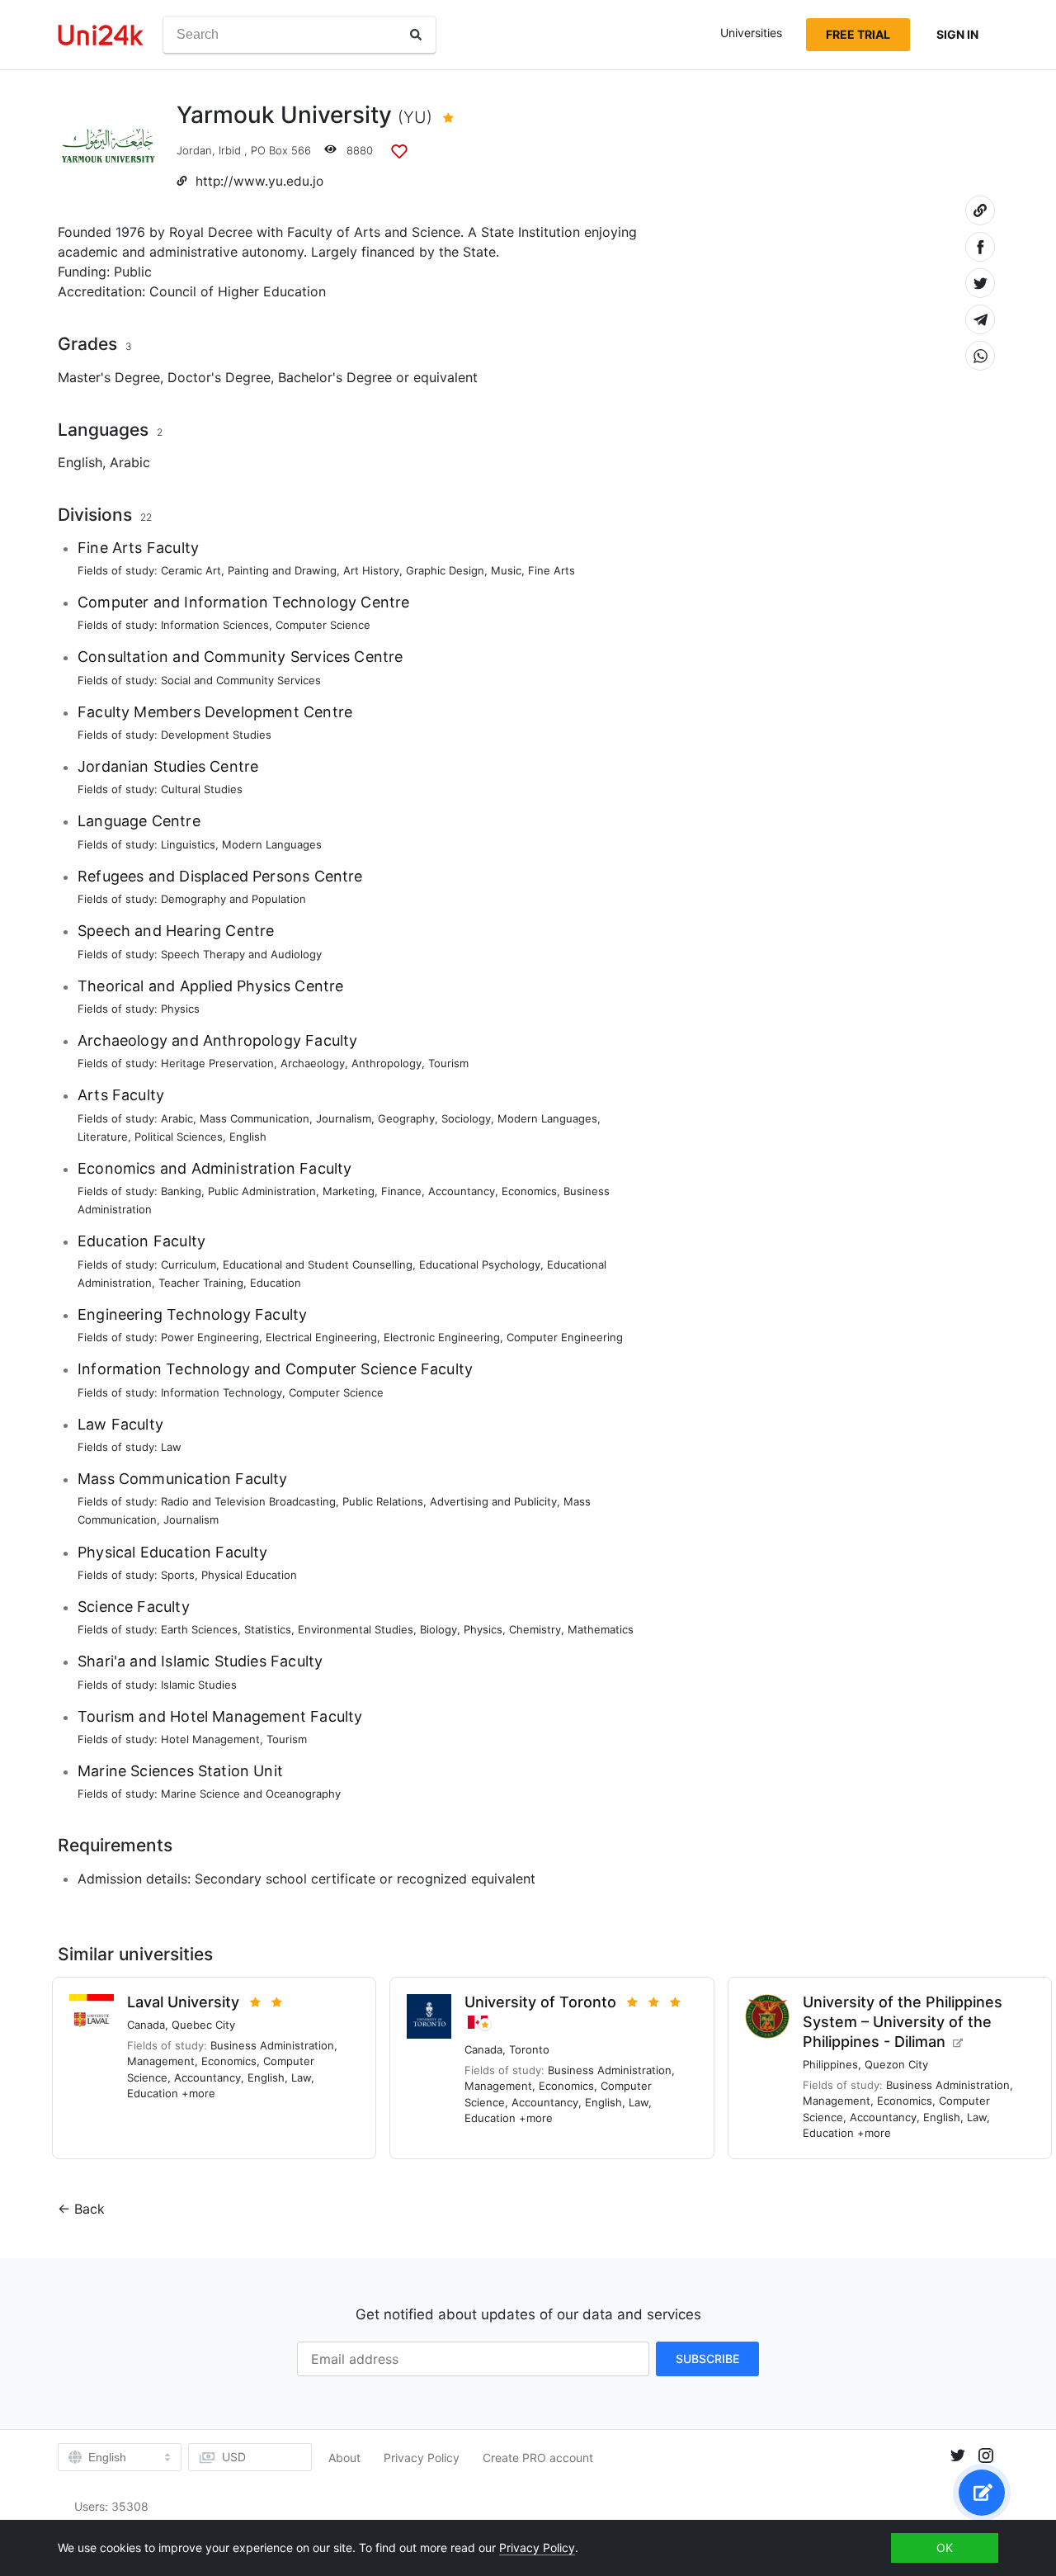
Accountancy (462, 1191)
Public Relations (383, 1501)
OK (945, 2548)
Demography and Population (233, 899)
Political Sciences (179, 1137)
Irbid (230, 150)
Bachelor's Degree (335, 377)
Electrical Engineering (321, 1337)
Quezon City (896, 2064)
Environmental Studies (356, 1629)
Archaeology (313, 1063)
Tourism (448, 1063)
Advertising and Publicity (493, 1501)
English (80, 462)
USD (234, 2457)
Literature (103, 1137)
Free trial (858, 34)
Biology (438, 1629)
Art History (371, 570)
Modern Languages (272, 844)
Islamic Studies (199, 1685)
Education (276, 1283)
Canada (146, 2025)
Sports (178, 1575)
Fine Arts (552, 570)
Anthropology (387, 1063)
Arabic (130, 462)
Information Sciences (215, 625)
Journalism (344, 1118)
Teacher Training (201, 1283)
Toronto (529, 2049)
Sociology (466, 1118)
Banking (181, 1191)
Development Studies (216, 735)
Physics (180, 1009)
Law (171, 1447)
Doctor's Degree (219, 377)
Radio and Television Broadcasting (248, 1501)
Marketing (349, 1191)
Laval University (183, 2002)
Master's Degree (109, 377)
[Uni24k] (101, 35)
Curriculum (189, 1264)
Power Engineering (210, 1337)
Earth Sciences (199, 1629)
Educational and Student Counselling (318, 1264)
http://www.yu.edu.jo (259, 181)
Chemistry (535, 1629)
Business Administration (272, 2045)
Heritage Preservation (217, 1063)
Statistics (268, 1629)
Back (90, 2209)
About (344, 2458)
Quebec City (203, 2025)
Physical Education (249, 1575)
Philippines (830, 2064)
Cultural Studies (202, 789)
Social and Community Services (241, 680)
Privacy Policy (422, 2458)
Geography (406, 1118)
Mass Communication (255, 1118)
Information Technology (222, 1392)
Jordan (194, 150)
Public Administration (262, 1191)
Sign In (957, 34)
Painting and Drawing (282, 570)
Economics (529, 1191)
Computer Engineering (565, 1337)
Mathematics (601, 1629)
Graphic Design (445, 570)
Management (161, 2061)
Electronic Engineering (442, 1337)
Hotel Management (210, 1739)
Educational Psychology (480, 1264)
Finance (401, 1191)
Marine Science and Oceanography (251, 1794)
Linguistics (188, 844)
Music (506, 570)
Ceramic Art (191, 570)
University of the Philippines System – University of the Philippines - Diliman (903, 2022)
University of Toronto (540, 2002)
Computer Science (323, 625)
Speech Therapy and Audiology (241, 954)
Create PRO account (538, 2458)
